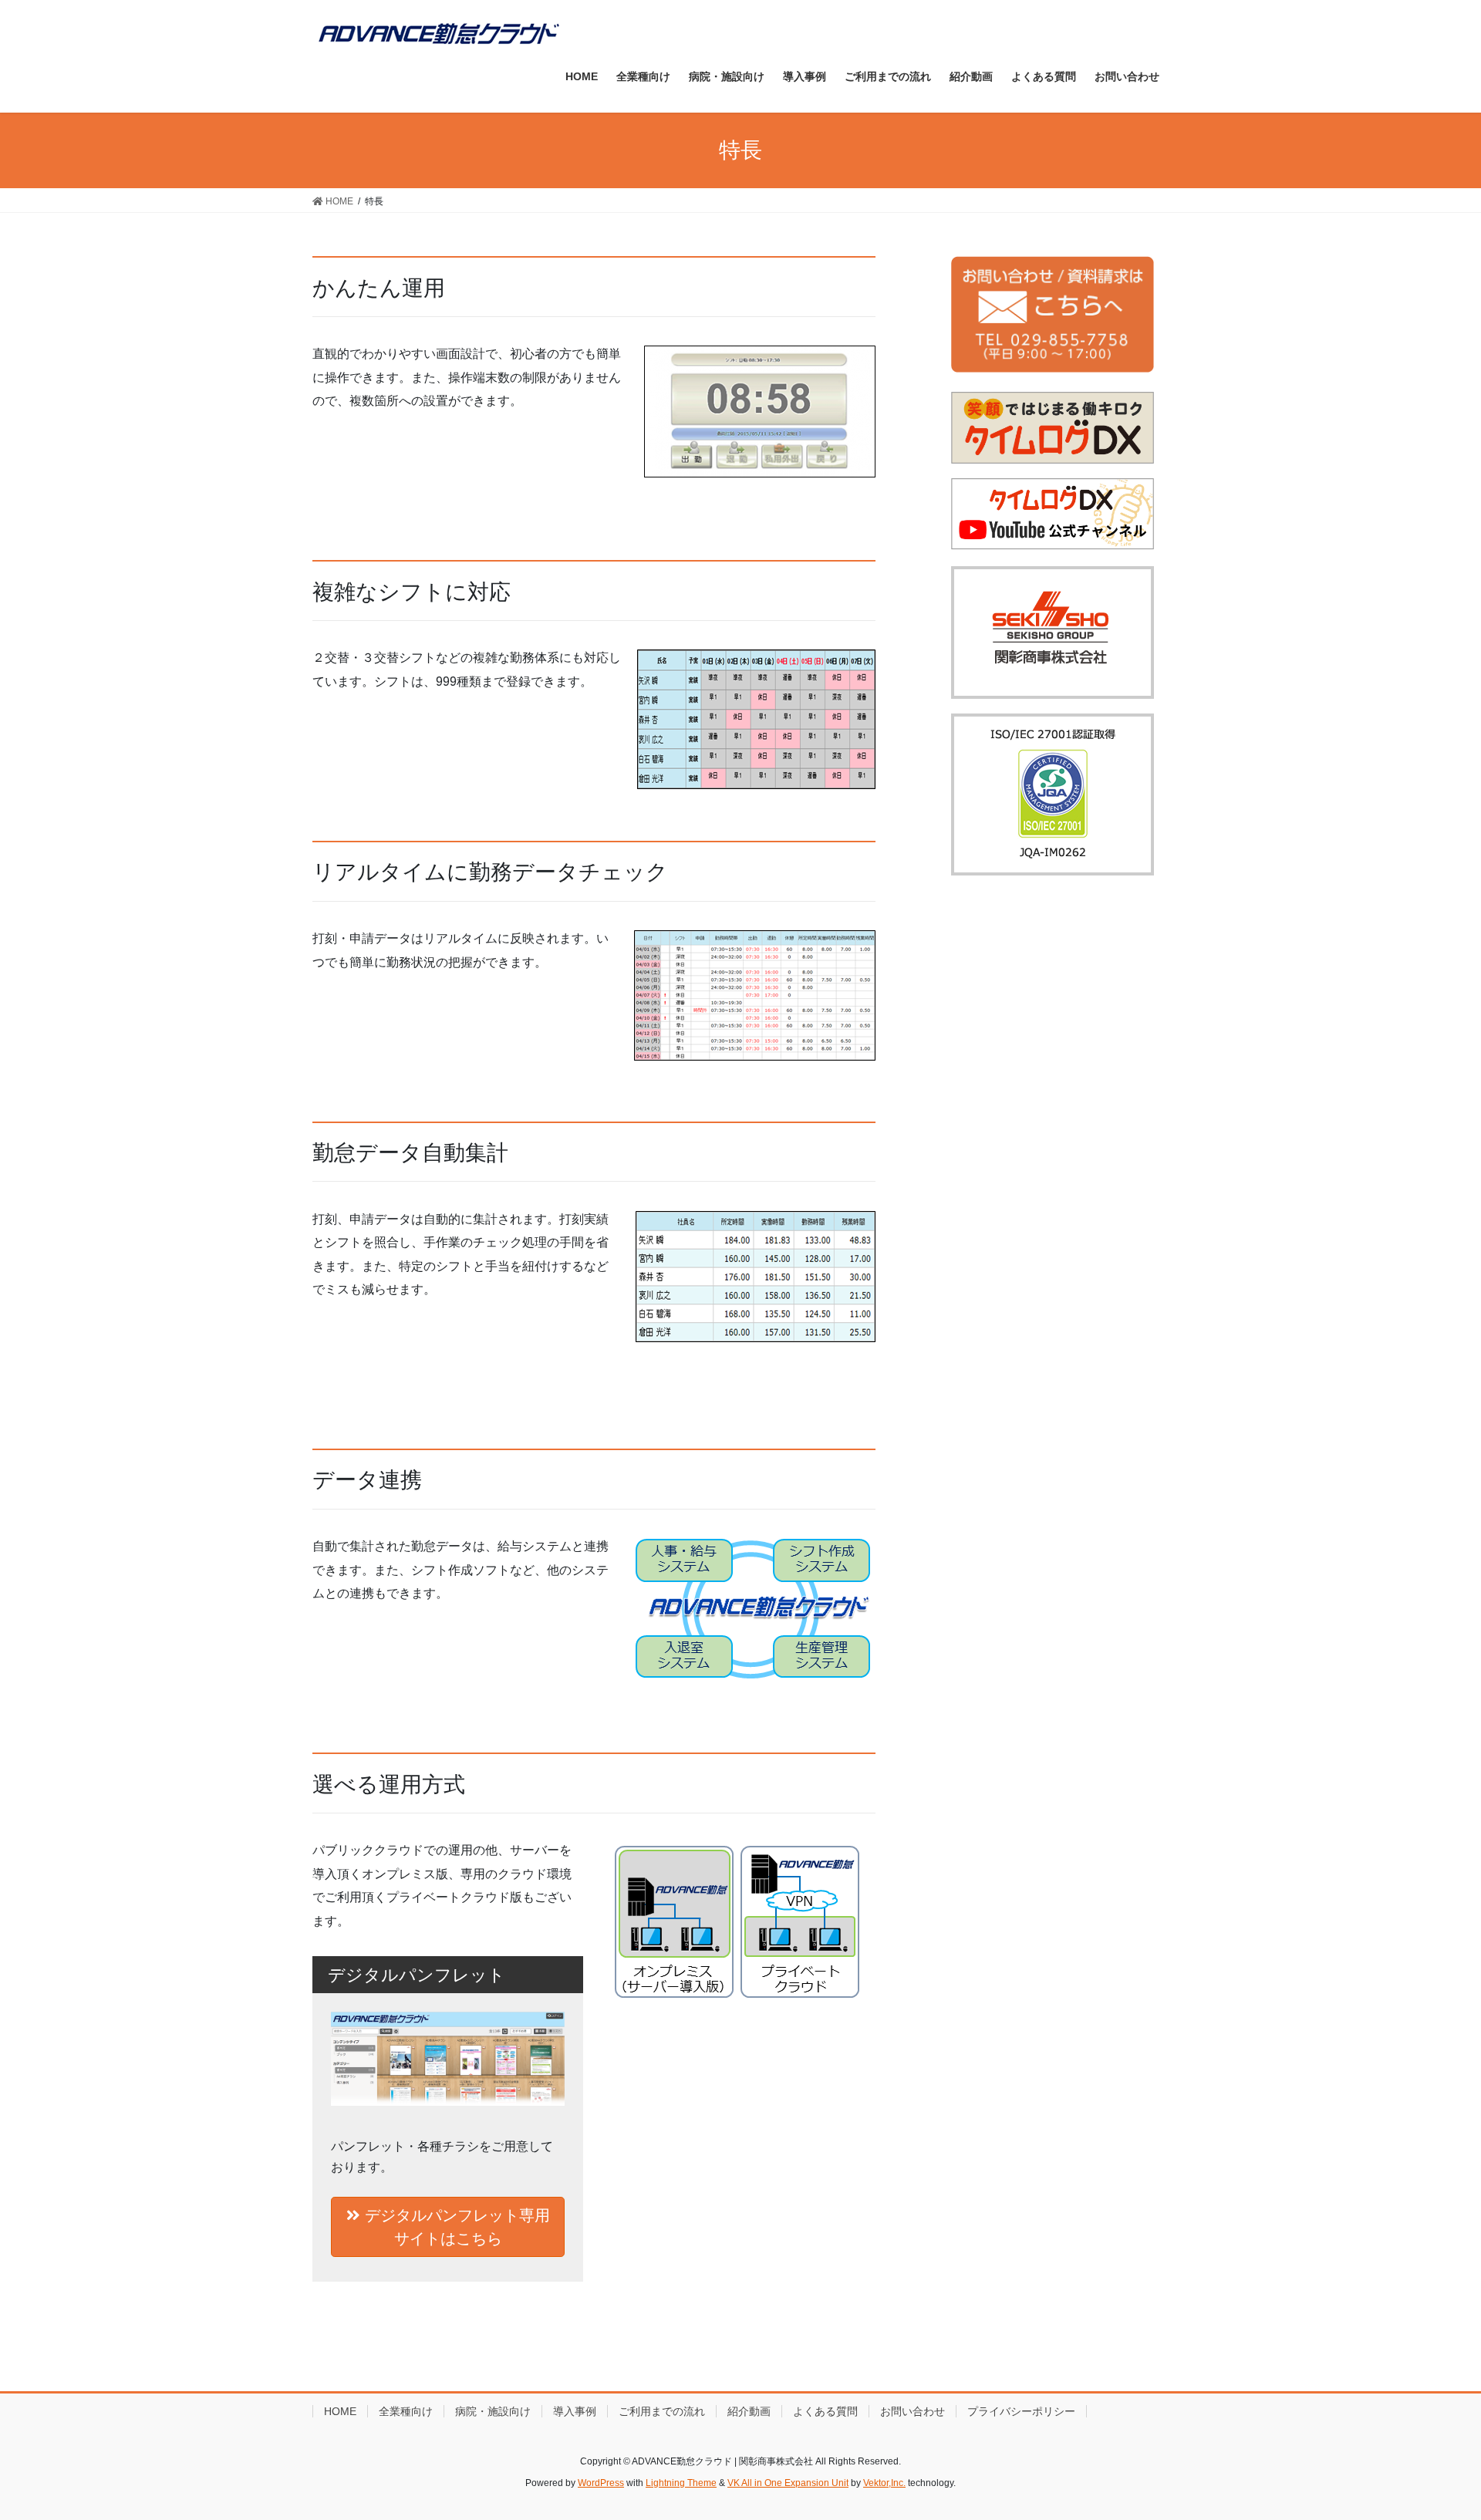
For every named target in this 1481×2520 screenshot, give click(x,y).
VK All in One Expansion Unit (788, 2483)
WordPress (601, 2483)
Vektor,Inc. (884, 2483)
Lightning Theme (681, 2483)
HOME (340, 2411)
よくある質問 (825, 2411)
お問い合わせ (913, 2411)
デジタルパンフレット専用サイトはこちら (455, 2227)
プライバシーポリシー (1021, 2411)
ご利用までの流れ (662, 2411)
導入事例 (575, 2411)
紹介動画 (749, 2411)
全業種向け (406, 2411)
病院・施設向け (493, 2411)
